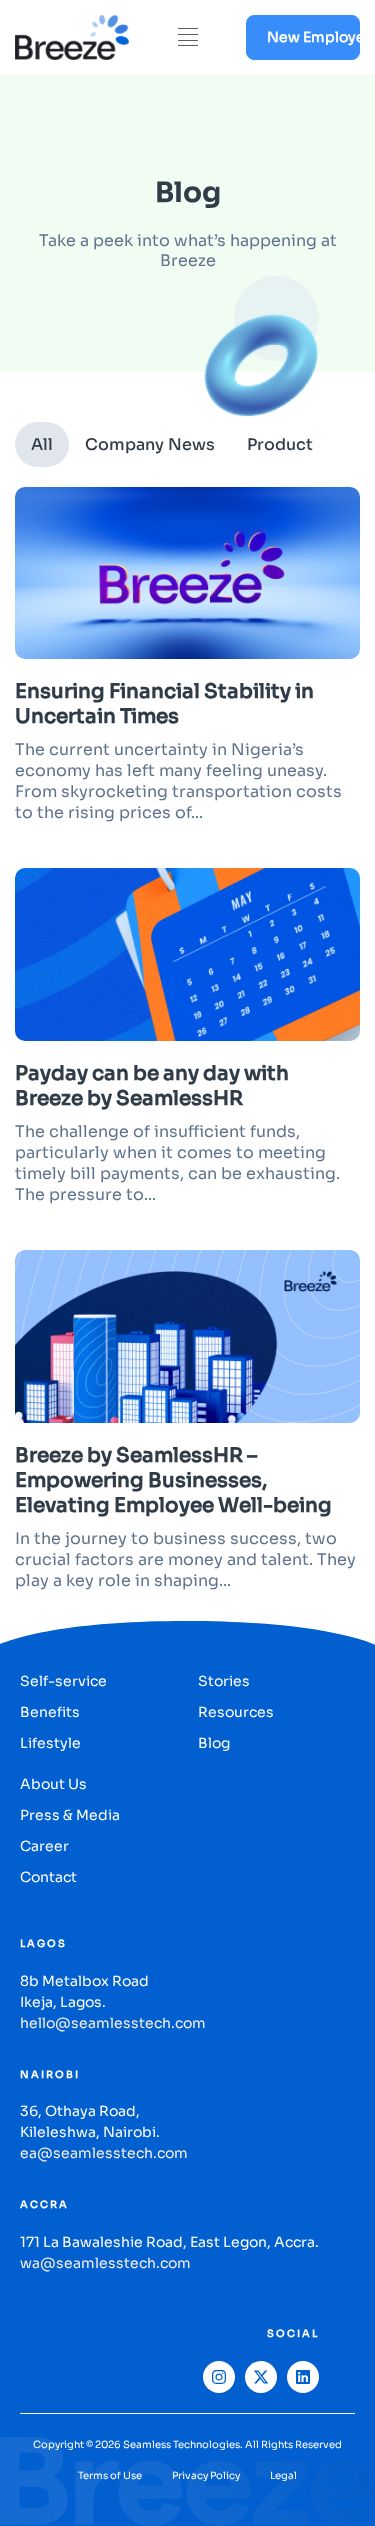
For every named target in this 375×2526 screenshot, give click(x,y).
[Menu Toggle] (188, 37)
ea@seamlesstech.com (104, 2153)
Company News (150, 444)
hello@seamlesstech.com (113, 2023)
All (42, 444)
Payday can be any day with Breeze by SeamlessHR (152, 1086)
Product (280, 444)
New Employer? (313, 37)
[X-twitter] (261, 2377)
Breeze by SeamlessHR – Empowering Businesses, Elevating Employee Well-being (175, 1480)
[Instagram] (219, 2377)
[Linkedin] (303, 2377)
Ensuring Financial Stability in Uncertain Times (164, 704)
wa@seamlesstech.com (105, 2263)
